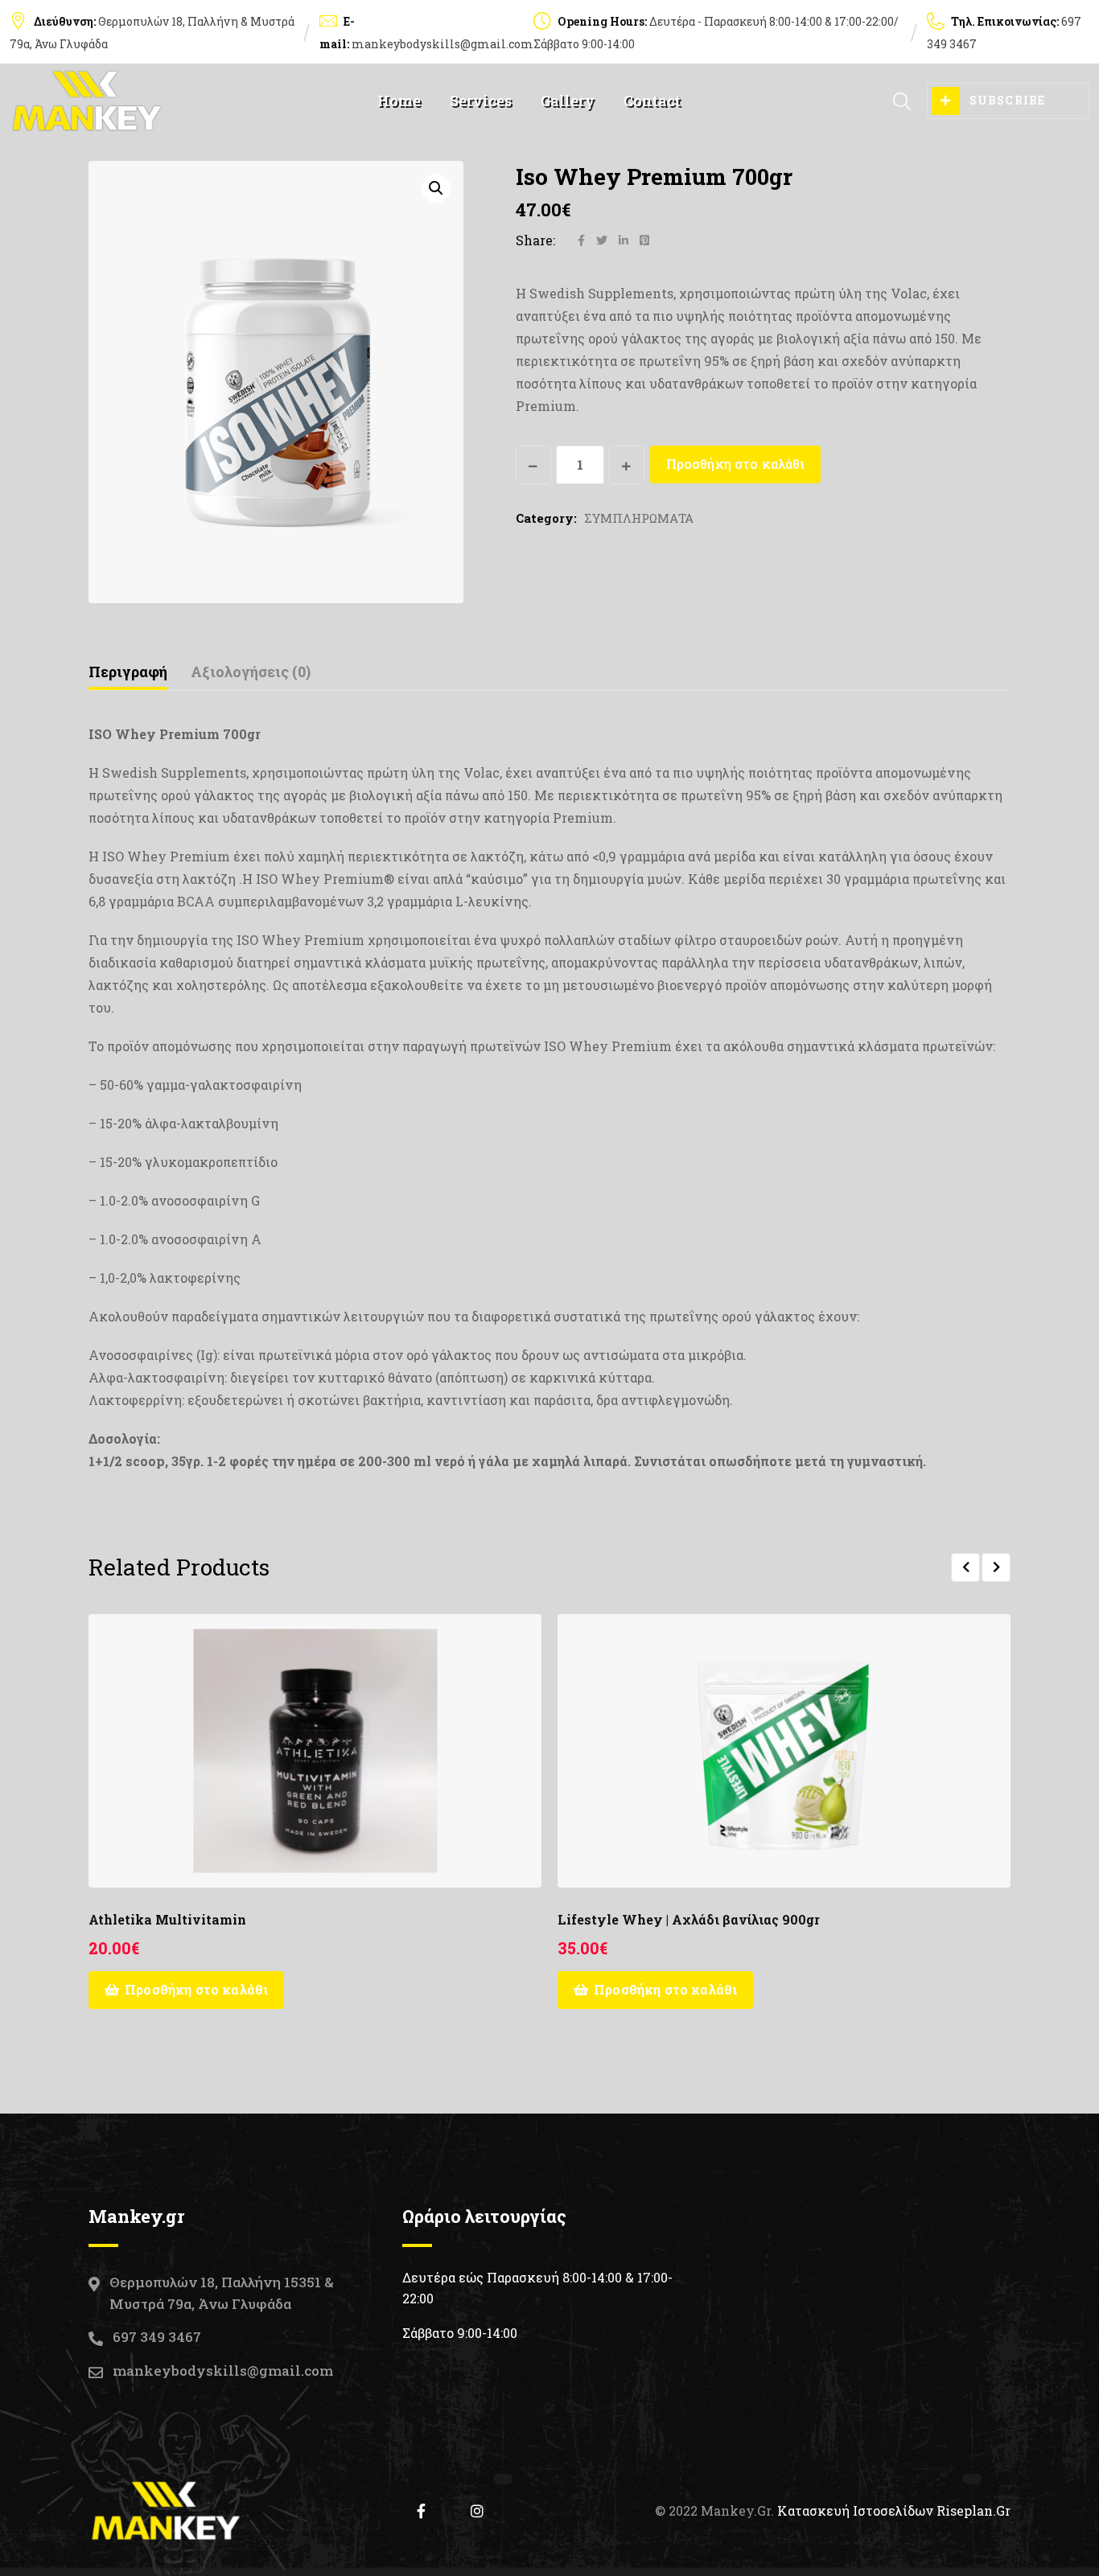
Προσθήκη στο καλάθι (735, 464)
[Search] (902, 101)
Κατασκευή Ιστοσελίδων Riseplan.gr (894, 2510)
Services (481, 101)
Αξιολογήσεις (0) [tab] (251, 672)
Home (399, 101)
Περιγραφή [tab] (128, 672)
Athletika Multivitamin (167, 1919)
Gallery (568, 101)
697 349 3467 (157, 2337)
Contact (652, 101)
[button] (436, 188)
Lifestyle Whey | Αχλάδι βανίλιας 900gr (689, 1919)
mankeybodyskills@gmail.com (442, 44)
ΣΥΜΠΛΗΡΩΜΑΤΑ (639, 518)
